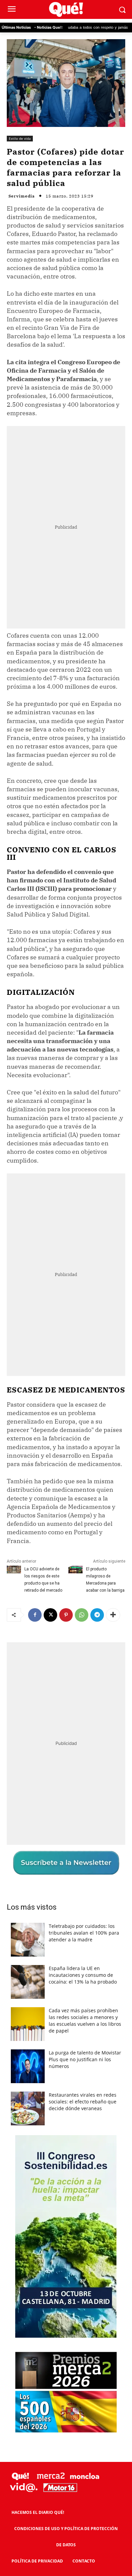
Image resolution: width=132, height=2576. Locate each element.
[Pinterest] (66, 1615)
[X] (50, 1615)
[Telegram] (97, 1615)
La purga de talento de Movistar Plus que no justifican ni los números (85, 2059)
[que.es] (66, 10)
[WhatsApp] (82, 1615)
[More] (113, 1615)
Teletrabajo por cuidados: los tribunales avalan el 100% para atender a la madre (84, 1933)
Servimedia (22, 196)
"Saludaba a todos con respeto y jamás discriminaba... (74, 28)
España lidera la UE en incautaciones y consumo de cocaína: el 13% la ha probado (83, 1975)
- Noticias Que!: (48, 27)
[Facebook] (35, 1615)
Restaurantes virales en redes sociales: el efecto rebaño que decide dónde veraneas (83, 2102)
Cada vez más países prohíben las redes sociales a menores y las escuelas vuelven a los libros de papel (85, 2021)
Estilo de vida (20, 138)
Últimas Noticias (16, 27)
